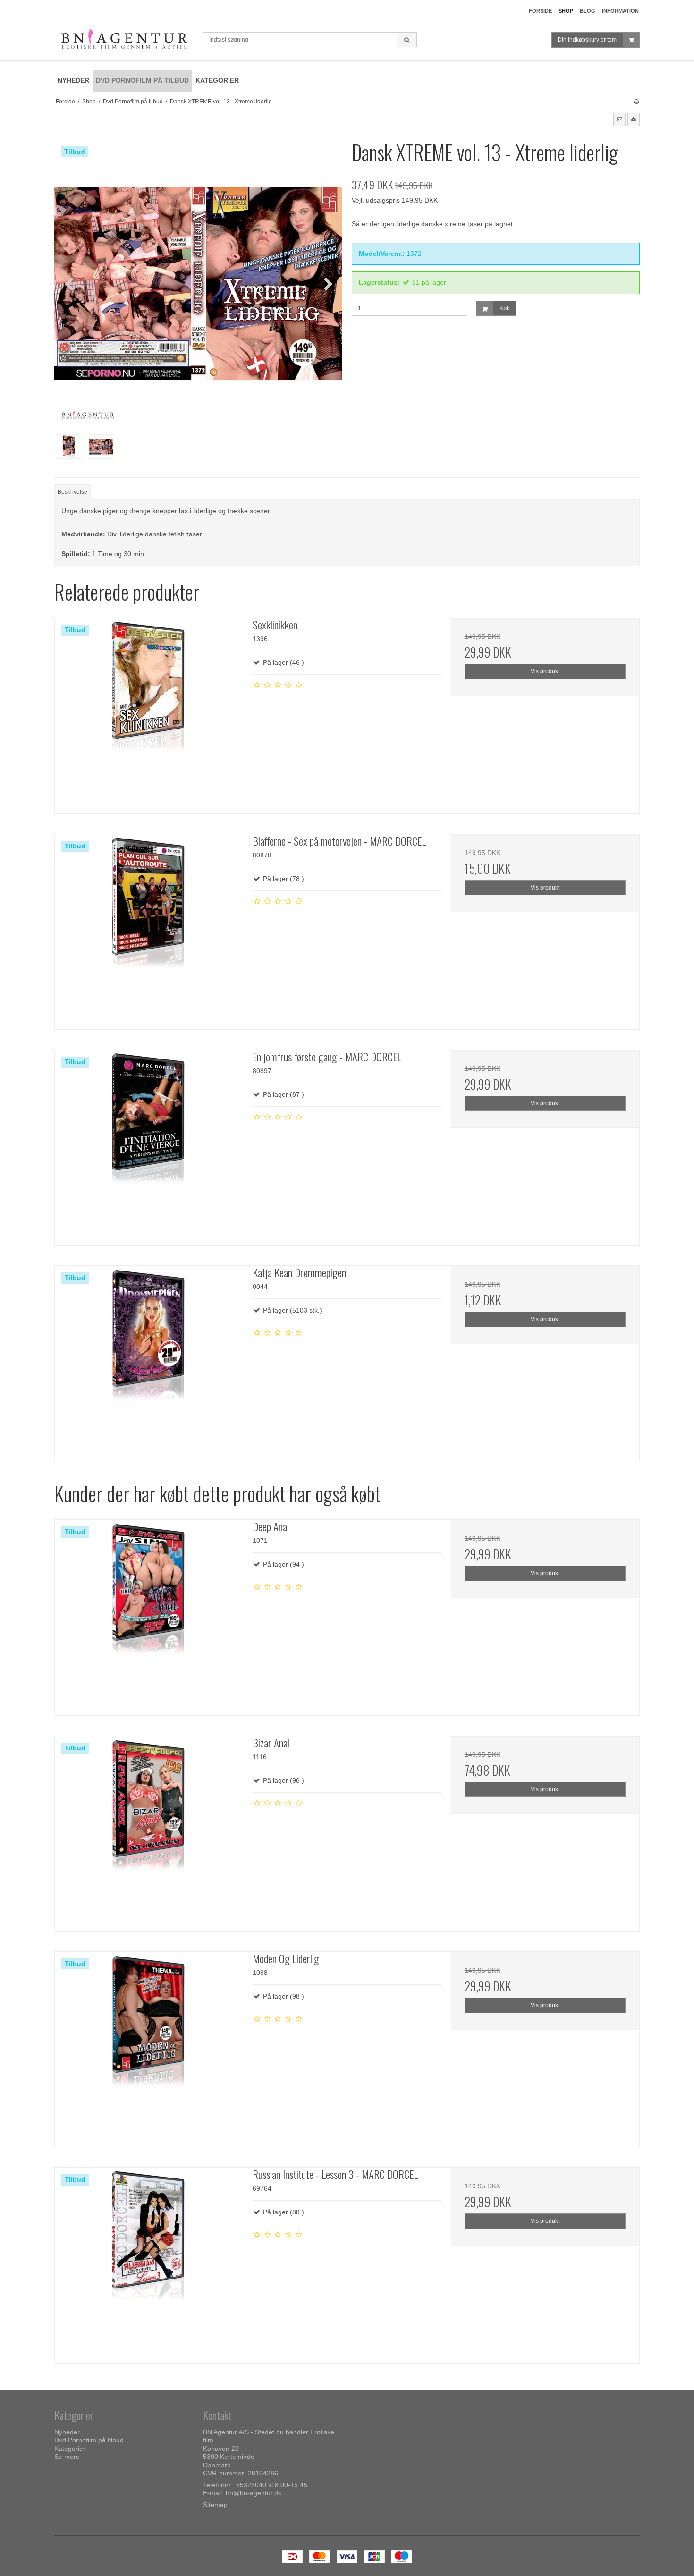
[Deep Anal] (149, 1614)
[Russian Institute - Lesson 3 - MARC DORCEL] (149, 2262)
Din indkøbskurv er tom (587, 40)
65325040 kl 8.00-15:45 (272, 2485)
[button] (619, 119)
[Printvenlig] (636, 102)
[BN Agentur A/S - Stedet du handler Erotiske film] (124, 41)
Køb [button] (505, 308)
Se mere (67, 2457)
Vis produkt (545, 671)
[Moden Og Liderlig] (149, 2046)
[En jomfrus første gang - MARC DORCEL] (149, 1144)
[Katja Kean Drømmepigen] (149, 1360)
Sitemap (215, 2505)
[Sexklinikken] (149, 712)
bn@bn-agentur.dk (254, 2493)
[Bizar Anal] (149, 1830)
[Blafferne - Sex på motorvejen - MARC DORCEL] (149, 928)
